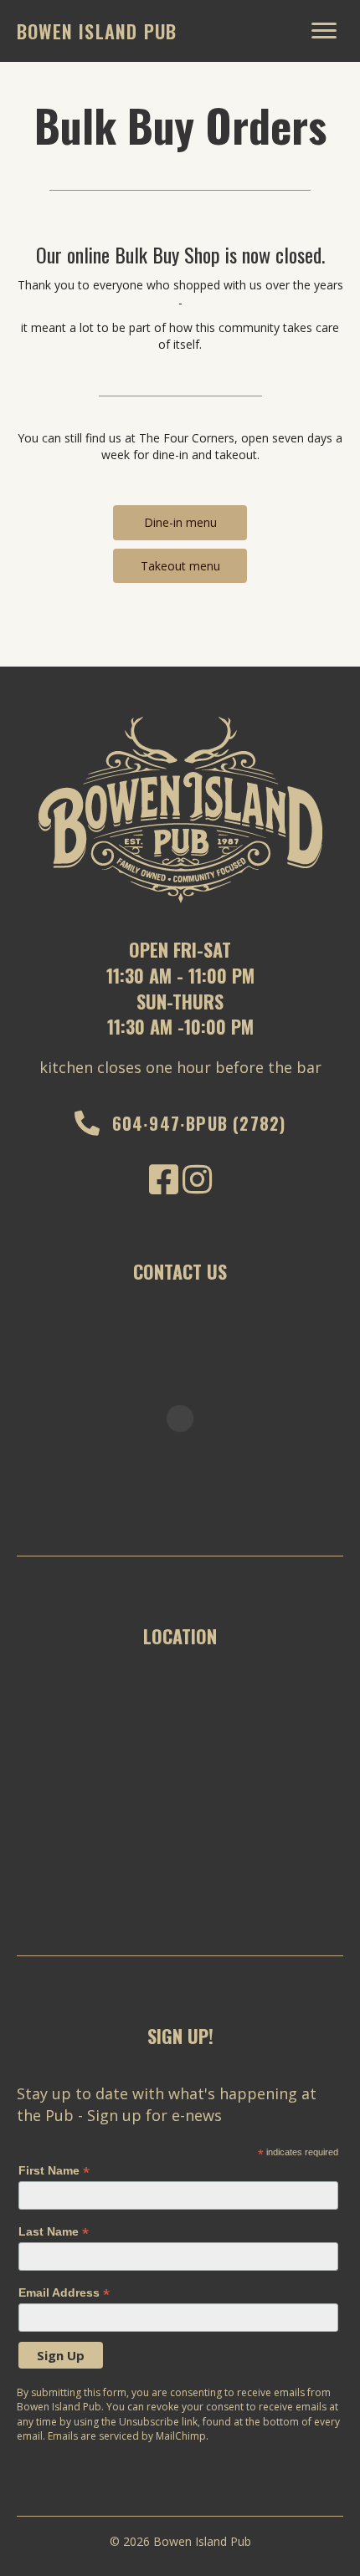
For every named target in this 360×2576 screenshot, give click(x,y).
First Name (54, 2171)
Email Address (64, 2293)
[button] (180, 522)
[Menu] (324, 31)
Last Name (54, 2232)
